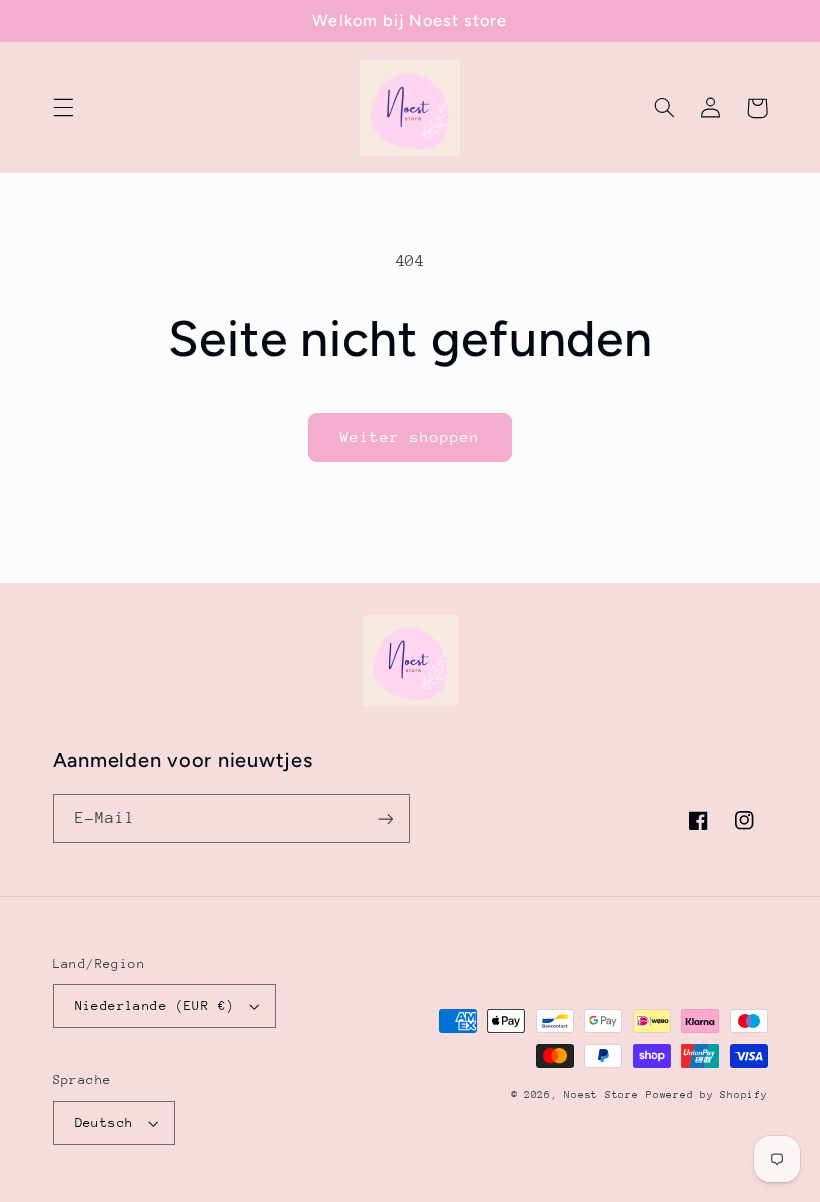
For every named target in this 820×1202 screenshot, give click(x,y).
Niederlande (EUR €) (155, 1005)
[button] (63, 108)
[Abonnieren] (386, 818)
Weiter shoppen (410, 436)
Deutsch (104, 1122)
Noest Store (601, 1095)
